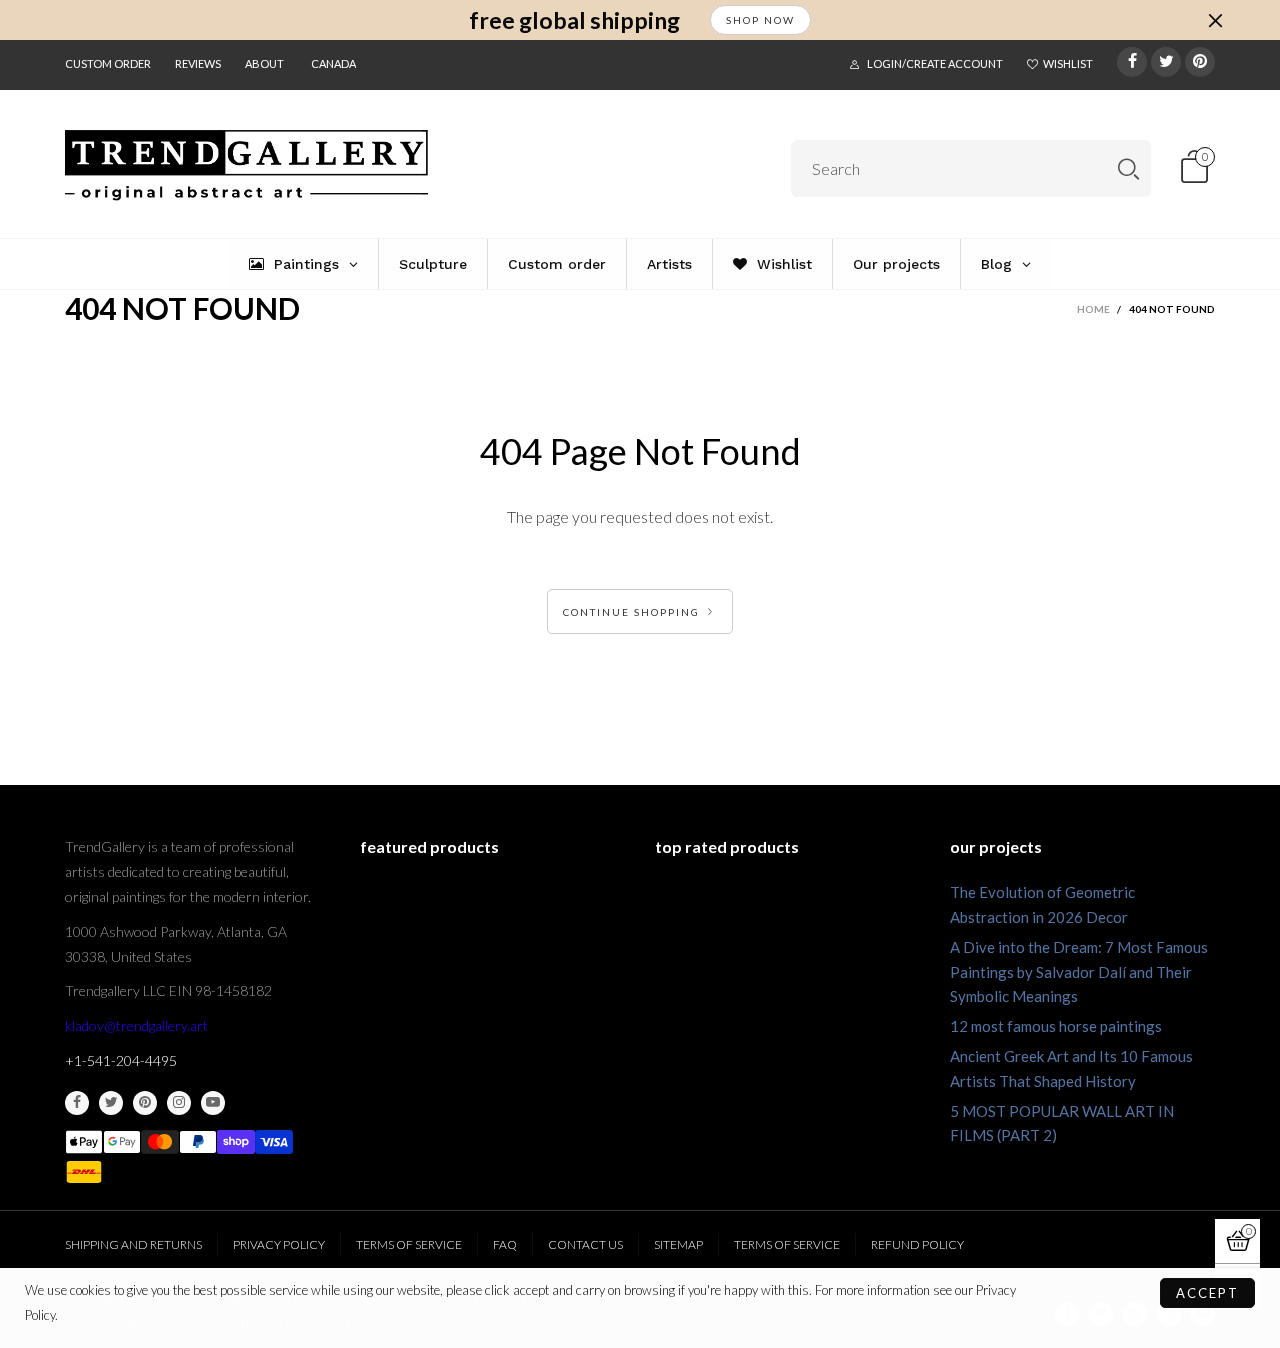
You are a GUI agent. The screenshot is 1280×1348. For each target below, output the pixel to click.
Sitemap (678, 1244)
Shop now (760, 20)
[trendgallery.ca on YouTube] (213, 1103)
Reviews (198, 63)
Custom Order (108, 63)
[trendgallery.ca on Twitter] (111, 1103)
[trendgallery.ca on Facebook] (77, 1103)
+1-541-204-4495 (121, 1060)
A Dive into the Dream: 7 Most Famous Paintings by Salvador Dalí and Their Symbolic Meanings (1079, 972)
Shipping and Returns (133, 1244)
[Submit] (1128, 168)
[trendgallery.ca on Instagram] (179, 1103)
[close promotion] (1215, 20)
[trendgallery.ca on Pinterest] (145, 1103)
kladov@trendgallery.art (136, 1025)
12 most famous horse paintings (1056, 1026)
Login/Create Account (935, 63)
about (264, 63)
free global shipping (574, 20)
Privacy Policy (279, 1244)
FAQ (505, 1244)
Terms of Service (409, 1244)
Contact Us (585, 1244)
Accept (1207, 1293)
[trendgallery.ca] (246, 165)
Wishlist (1068, 63)
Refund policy (917, 1244)
